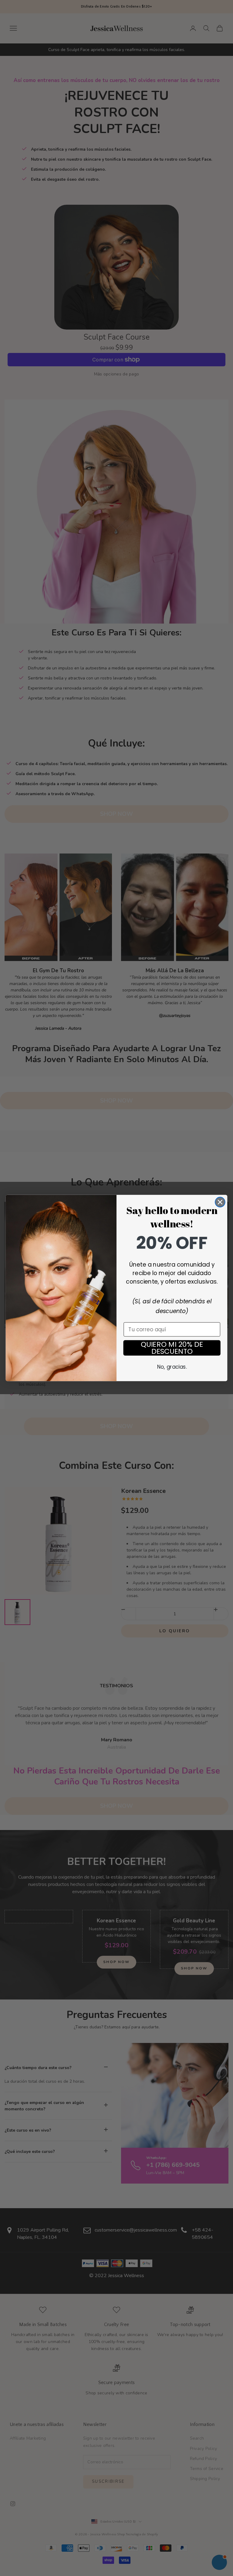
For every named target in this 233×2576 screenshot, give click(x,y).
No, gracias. (172, 1367)
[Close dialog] (220, 1202)
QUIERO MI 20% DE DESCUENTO (172, 1348)
